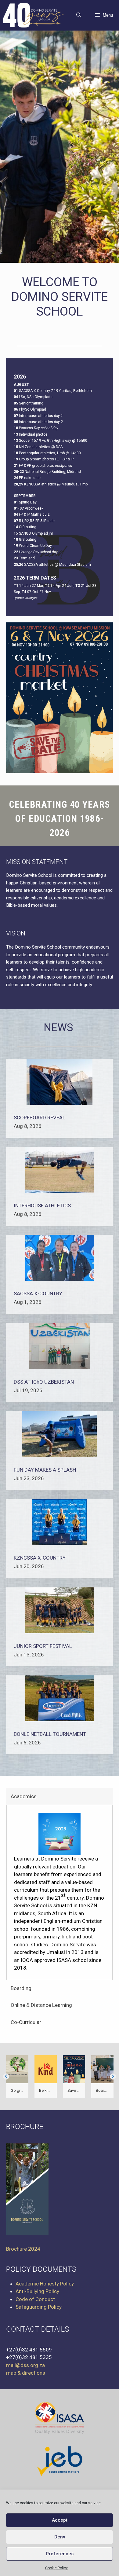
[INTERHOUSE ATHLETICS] (60, 1191)
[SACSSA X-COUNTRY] (60, 1279)
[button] (6, 2077)
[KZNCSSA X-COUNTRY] (60, 1543)
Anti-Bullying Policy (37, 2292)
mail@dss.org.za (25, 2365)
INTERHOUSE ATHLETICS (42, 1206)
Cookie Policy (56, 2568)
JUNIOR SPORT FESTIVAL (43, 1646)
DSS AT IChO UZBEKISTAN (44, 1382)
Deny (60, 2537)
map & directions (26, 2373)
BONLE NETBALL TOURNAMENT (50, 1734)
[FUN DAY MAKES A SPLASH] (60, 1455)
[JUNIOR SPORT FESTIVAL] (60, 1631)
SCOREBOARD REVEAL (40, 1118)
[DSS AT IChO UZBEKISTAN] (60, 1367)
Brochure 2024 (23, 2249)
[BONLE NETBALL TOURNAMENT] (60, 1719)
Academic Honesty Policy (45, 2284)
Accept (60, 2520)
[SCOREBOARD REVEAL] (60, 1103)
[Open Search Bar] (79, 15)
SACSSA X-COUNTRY (38, 1293)
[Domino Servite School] (35, 15)
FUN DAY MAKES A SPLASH (45, 1470)
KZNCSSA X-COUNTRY (40, 1558)
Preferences (60, 2554)
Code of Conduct (35, 2299)
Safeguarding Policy (39, 2307)
